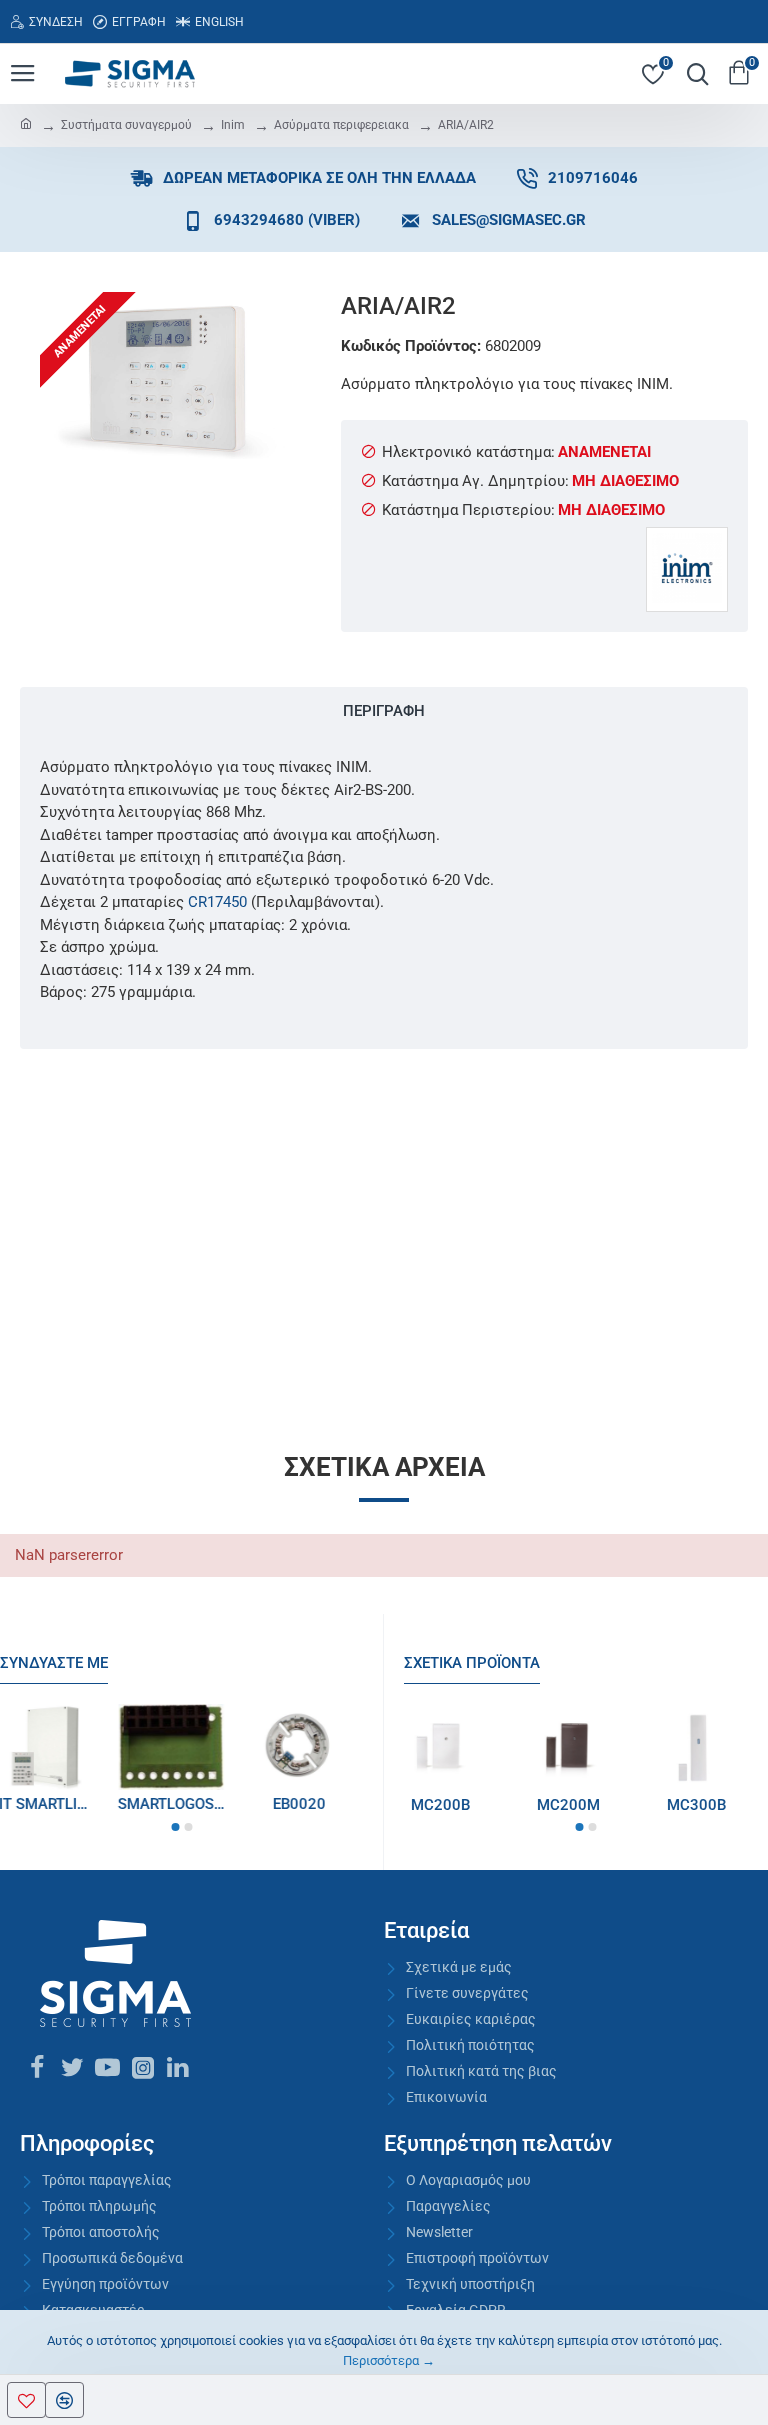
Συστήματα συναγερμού (126, 125)
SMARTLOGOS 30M (182, 1804)
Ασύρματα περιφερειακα (341, 125)
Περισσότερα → (389, 2360)
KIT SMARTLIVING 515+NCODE (54, 1804)
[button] (175, 1827)
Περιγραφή (384, 711)
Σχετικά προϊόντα (472, 1663)
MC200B (458, 1805)
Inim (233, 125)
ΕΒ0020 (309, 1804)
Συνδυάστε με (54, 1663)
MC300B (714, 1805)
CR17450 (217, 902)
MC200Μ (586, 1805)
